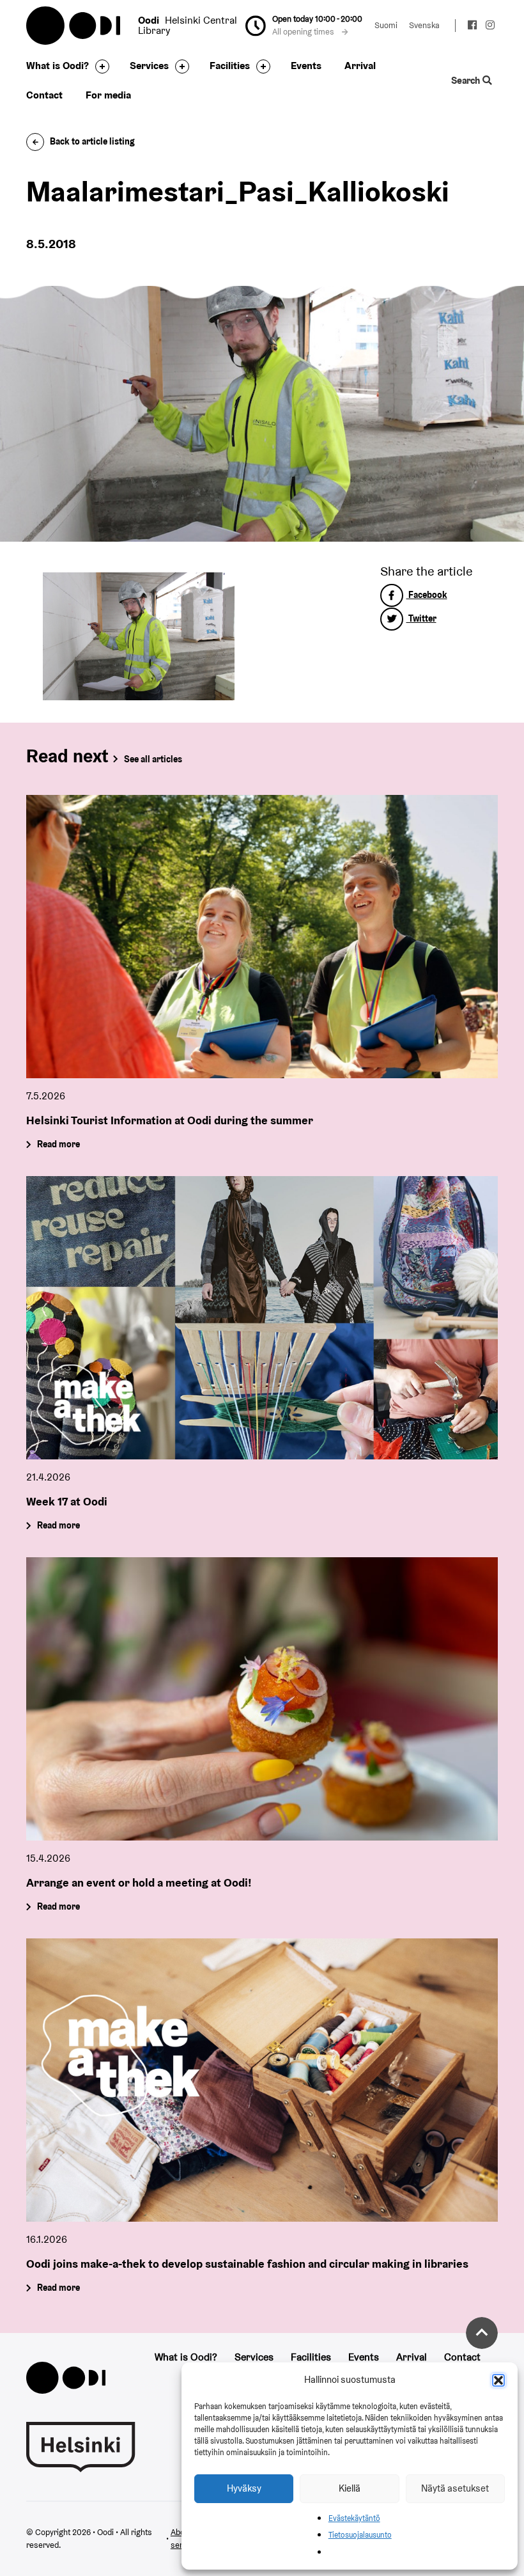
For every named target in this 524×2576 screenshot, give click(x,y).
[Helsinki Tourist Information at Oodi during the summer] (262, 937)
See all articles (153, 759)
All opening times (304, 32)
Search (467, 80)
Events (306, 66)
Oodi (74, 26)
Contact (44, 95)
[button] (498, 2380)
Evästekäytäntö (354, 2518)
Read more (58, 1145)
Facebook (427, 595)
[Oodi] (66, 2377)
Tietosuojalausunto (360, 2535)
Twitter (421, 618)
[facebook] (473, 27)
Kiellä (350, 2488)
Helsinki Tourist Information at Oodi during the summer (170, 1120)
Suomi (386, 25)
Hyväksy (244, 2488)
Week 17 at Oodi (67, 1501)
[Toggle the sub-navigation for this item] (99, 67)
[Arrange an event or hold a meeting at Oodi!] (262, 1699)
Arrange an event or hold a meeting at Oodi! (139, 1882)
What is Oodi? (58, 66)
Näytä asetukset (455, 2488)
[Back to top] (482, 2333)
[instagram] (490, 27)
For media (108, 95)
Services (149, 66)
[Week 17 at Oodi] (262, 1318)
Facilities (230, 66)
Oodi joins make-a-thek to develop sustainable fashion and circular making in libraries (247, 2264)
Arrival (360, 66)
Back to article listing (92, 141)
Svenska (424, 25)
